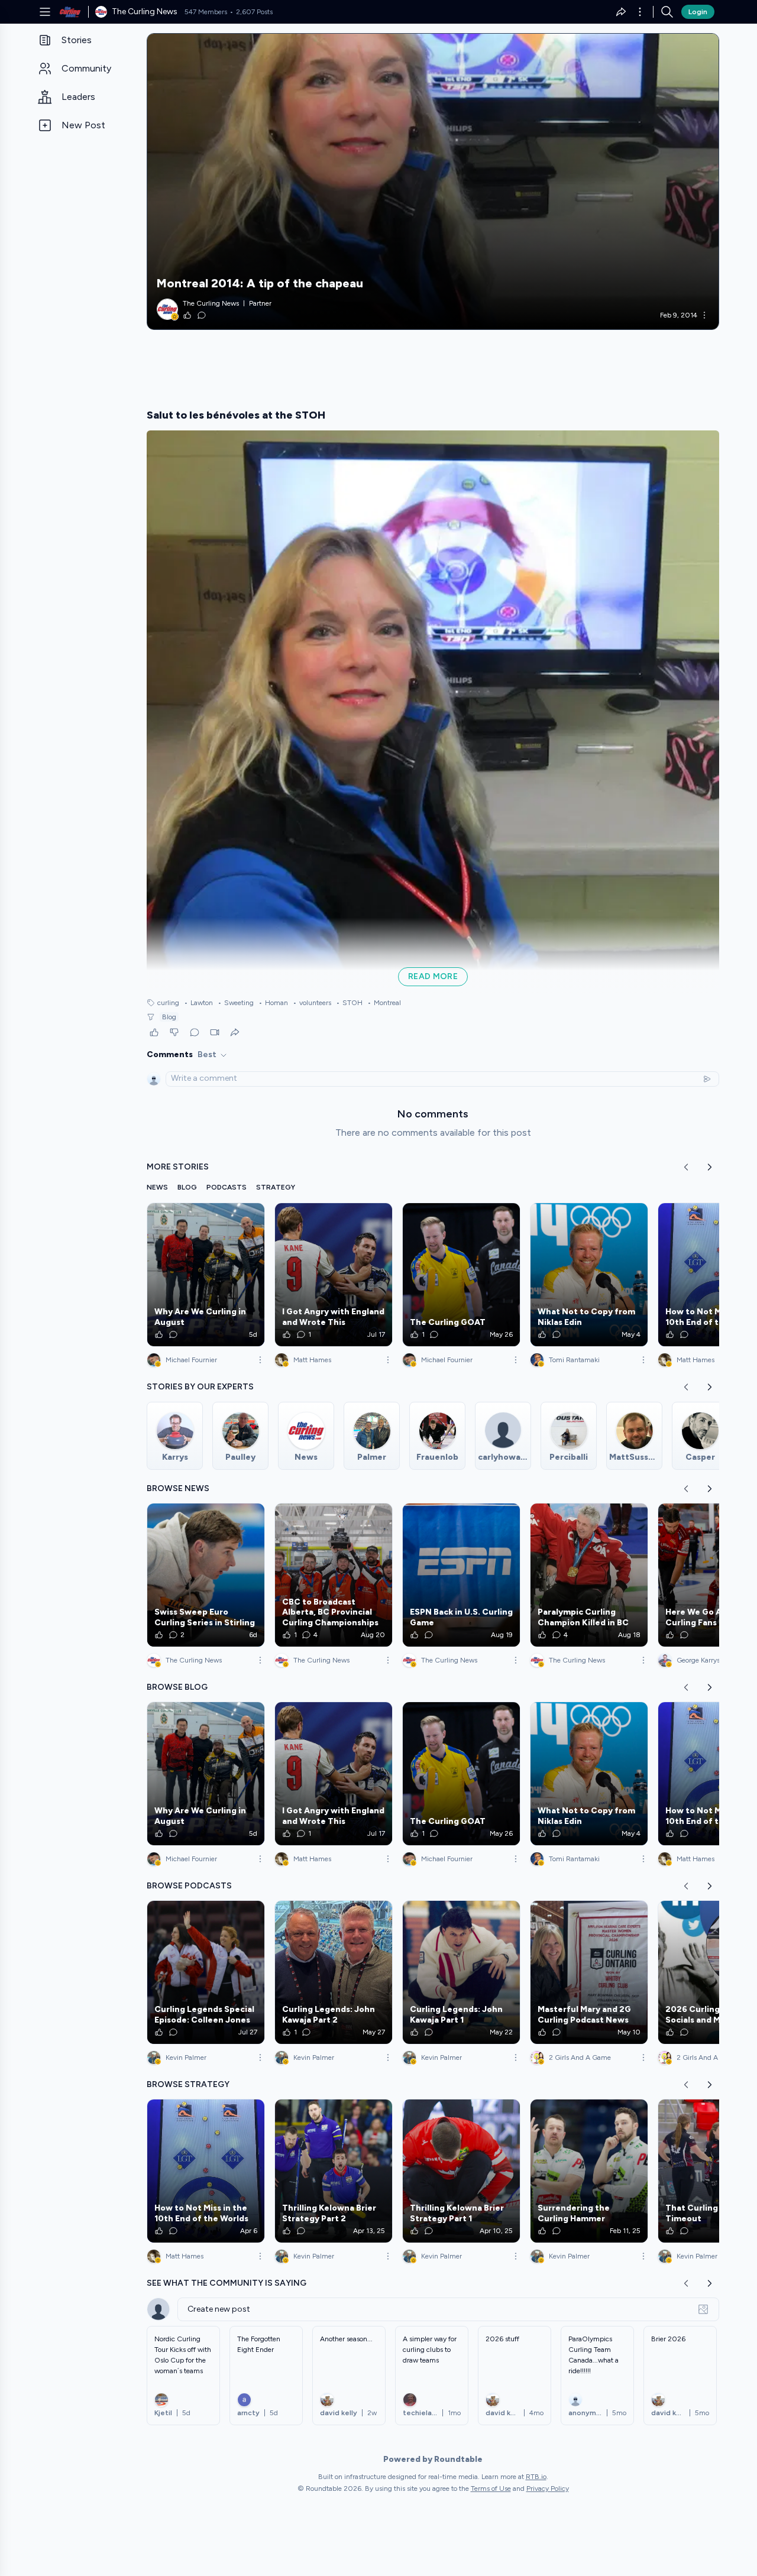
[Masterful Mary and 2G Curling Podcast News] (589, 1972)
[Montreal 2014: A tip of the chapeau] (433, 182)
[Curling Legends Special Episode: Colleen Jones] (206, 1972)
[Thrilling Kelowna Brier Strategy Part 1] (461, 2171)
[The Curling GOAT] (461, 1275)
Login (698, 12)
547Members (206, 12)
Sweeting (236, 1003)
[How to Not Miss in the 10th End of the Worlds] (206, 2171)
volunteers (312, 1003)
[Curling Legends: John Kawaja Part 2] (334, 1972)
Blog (169, 1017)
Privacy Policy (548, 2488)
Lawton (198, 1003)
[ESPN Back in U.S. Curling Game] (461, 1575)
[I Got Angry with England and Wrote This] (334, 1275)
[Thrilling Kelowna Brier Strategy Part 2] (334, 2171)
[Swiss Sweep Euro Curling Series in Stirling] (206, 1575)
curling (168, 1003)
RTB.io (536, 2477)
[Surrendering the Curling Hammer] (589, 2171)
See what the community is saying (227, 2283)
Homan (273, 1003)
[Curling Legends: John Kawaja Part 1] (461, 1972)
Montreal (384, 1003)
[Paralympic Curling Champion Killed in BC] (589, 1575)
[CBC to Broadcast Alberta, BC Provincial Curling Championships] (334, 1575)
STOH (349, 1003)
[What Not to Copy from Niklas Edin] (589, 1275)
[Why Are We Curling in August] (206, 1275)
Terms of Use (491, 2488)
